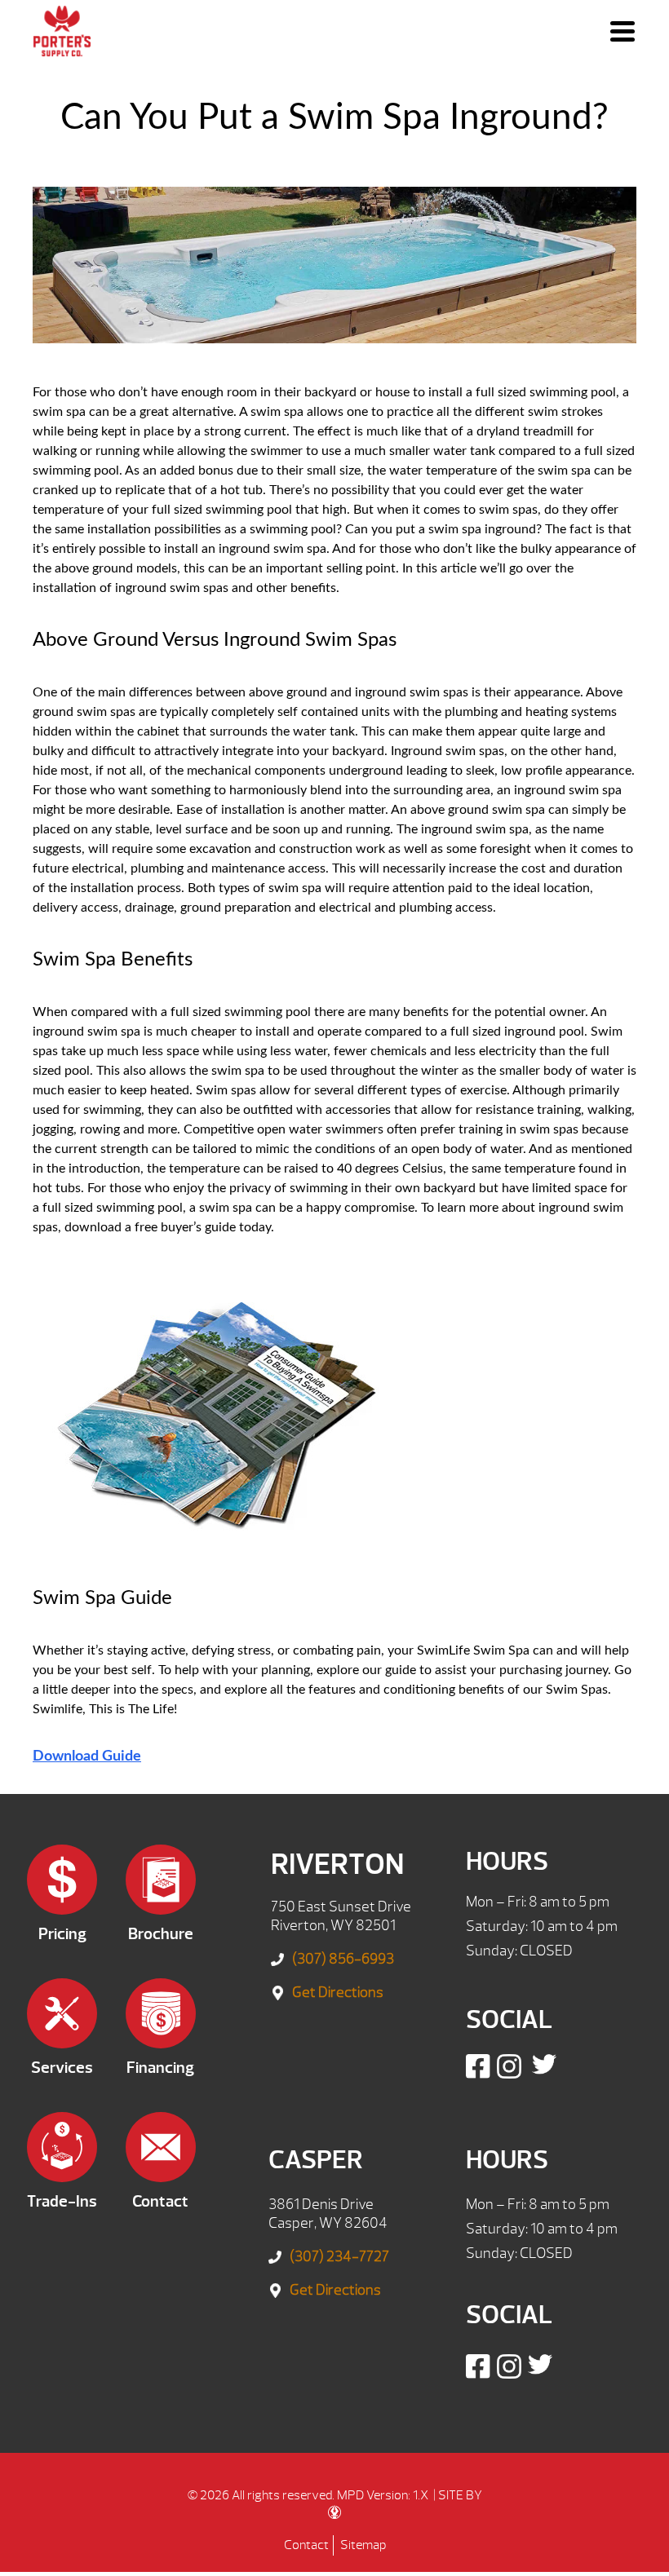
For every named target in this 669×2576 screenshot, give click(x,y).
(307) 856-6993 (343, 1959)
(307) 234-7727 (339, 2257)
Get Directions (338, 1993)
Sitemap (363, 2545)
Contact (306, 2545)
